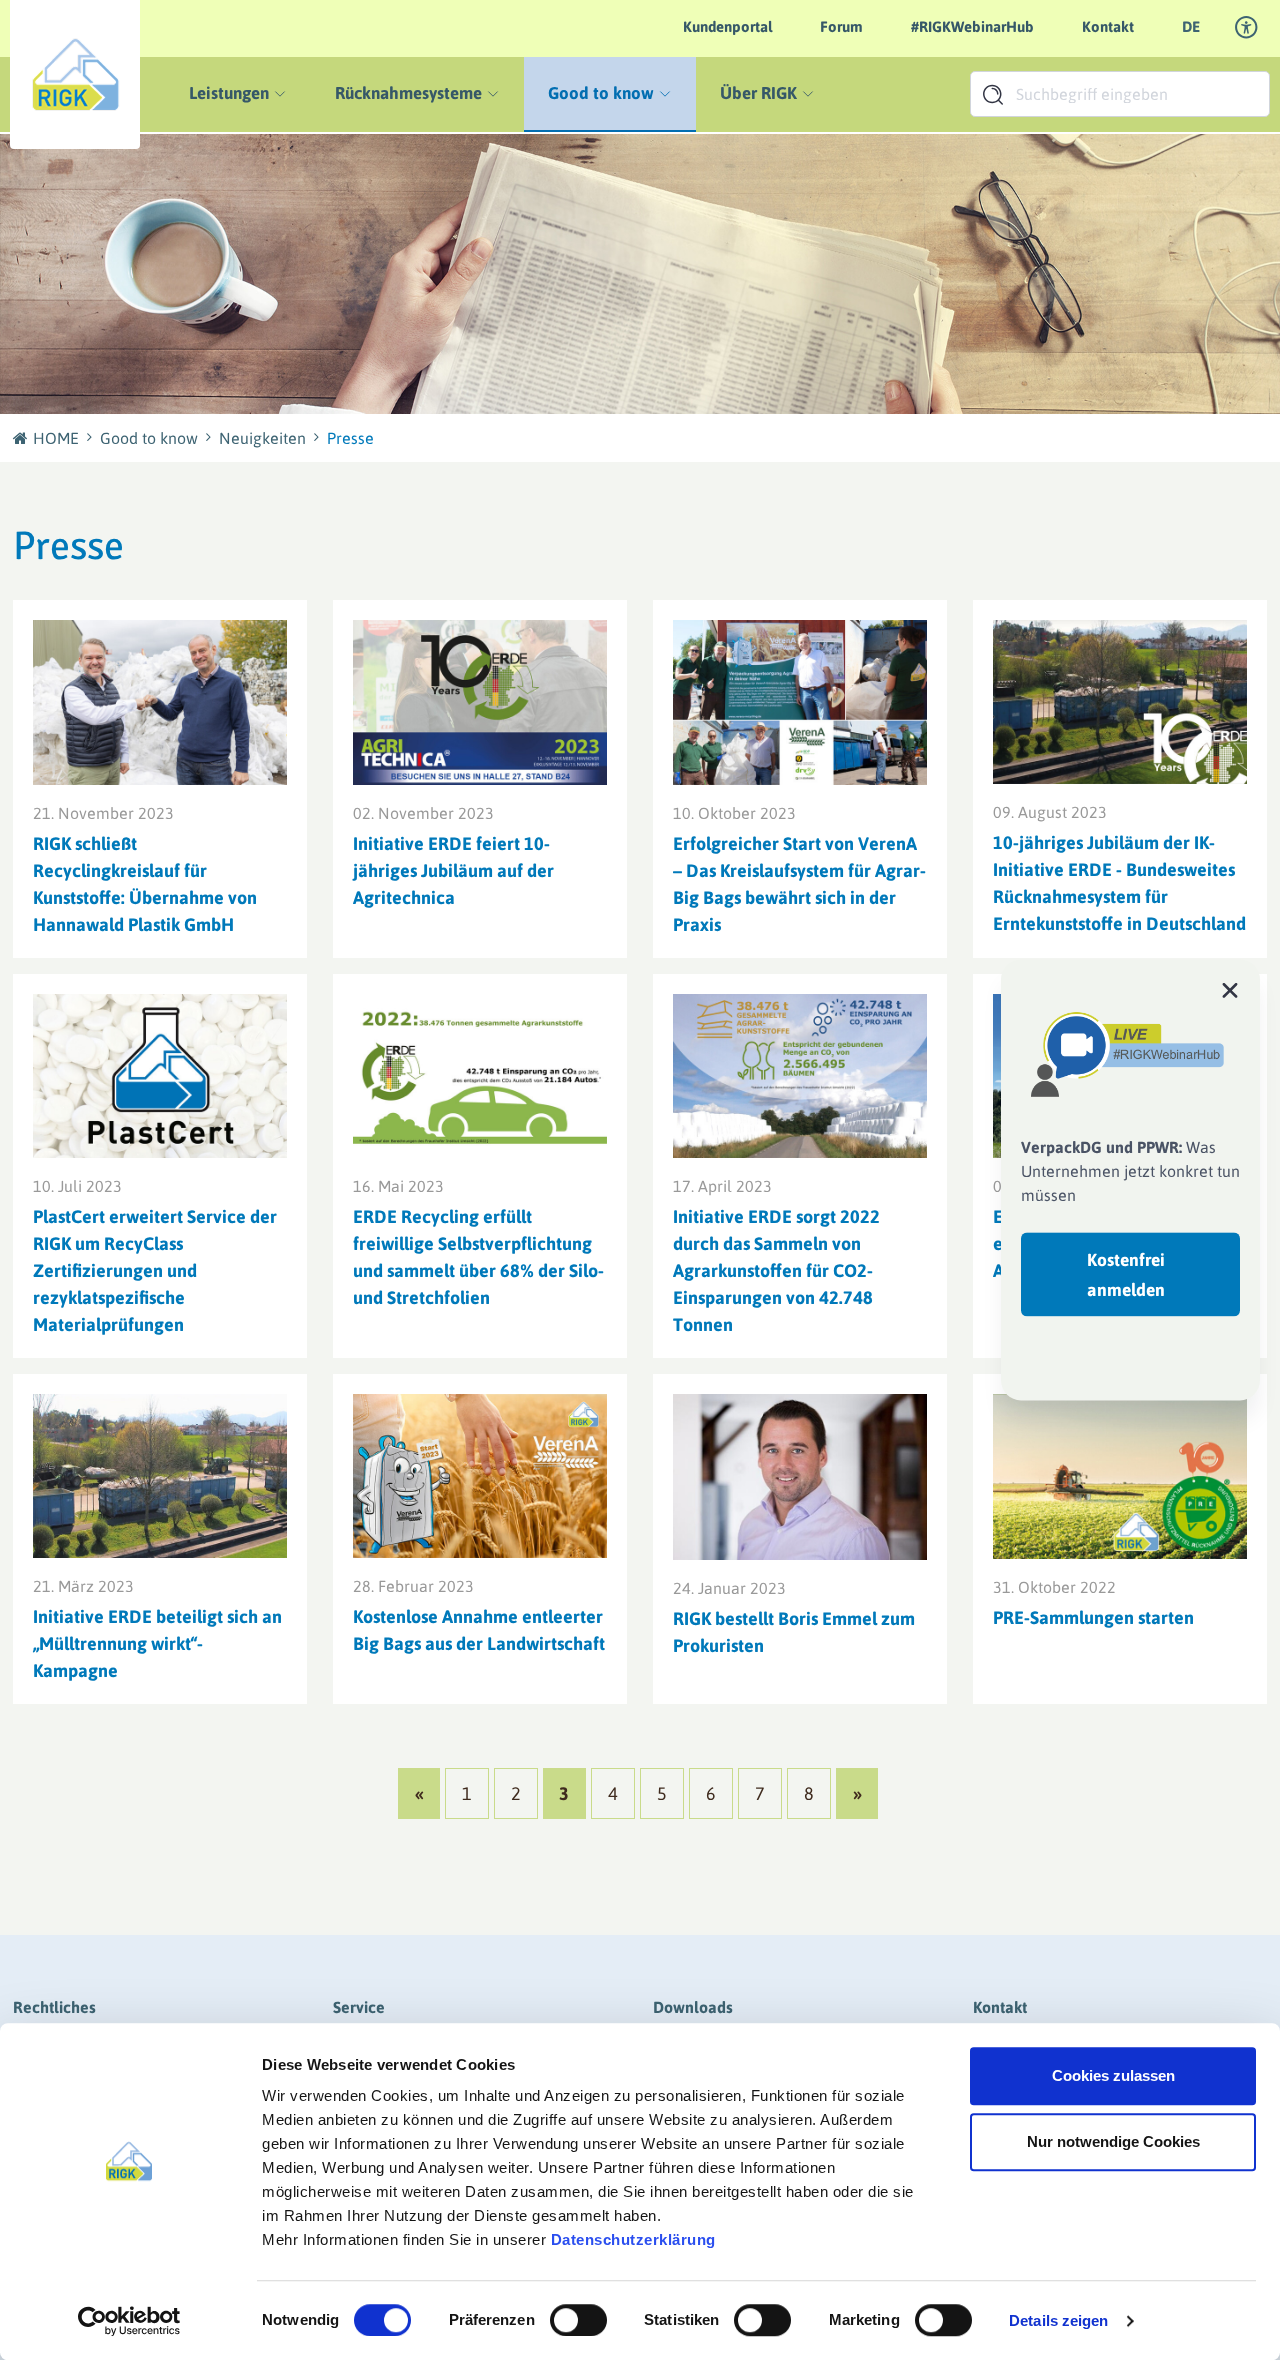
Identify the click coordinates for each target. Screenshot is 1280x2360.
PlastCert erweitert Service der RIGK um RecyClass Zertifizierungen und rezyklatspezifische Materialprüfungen (155, 1270)
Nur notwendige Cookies (1113, 2141)
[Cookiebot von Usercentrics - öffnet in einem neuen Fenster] (129, 2321)
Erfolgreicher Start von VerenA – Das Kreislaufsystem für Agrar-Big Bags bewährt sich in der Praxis (799, 884)
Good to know (149, 438)
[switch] (578, 2320)
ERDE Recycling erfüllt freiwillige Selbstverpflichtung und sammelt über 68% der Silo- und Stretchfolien (478, 1257)
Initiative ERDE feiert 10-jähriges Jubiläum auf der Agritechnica (453, 870)
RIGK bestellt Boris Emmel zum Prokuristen (794, 1632)
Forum (841, 26)
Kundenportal (727, 26)
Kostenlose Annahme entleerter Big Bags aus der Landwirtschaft (479, 1630)
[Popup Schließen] (1230, 989)
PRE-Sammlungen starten (1093, 1617)
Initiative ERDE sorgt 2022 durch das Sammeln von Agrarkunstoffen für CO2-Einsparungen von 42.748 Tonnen (776, 1270)
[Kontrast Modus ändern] (1247, 28)
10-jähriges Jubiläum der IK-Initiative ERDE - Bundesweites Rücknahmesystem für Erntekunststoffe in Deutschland (1119, 883)
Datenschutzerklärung (633, 2239)
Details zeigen (1058, 2320)
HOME (56, 438)
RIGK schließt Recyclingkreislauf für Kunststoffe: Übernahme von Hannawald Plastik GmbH (145, 884)
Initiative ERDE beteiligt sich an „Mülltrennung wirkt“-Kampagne (157, 1643)
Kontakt (1108, 26)
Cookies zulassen (1113, 2075)
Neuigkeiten (262, 438)
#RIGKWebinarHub (972, 26)
